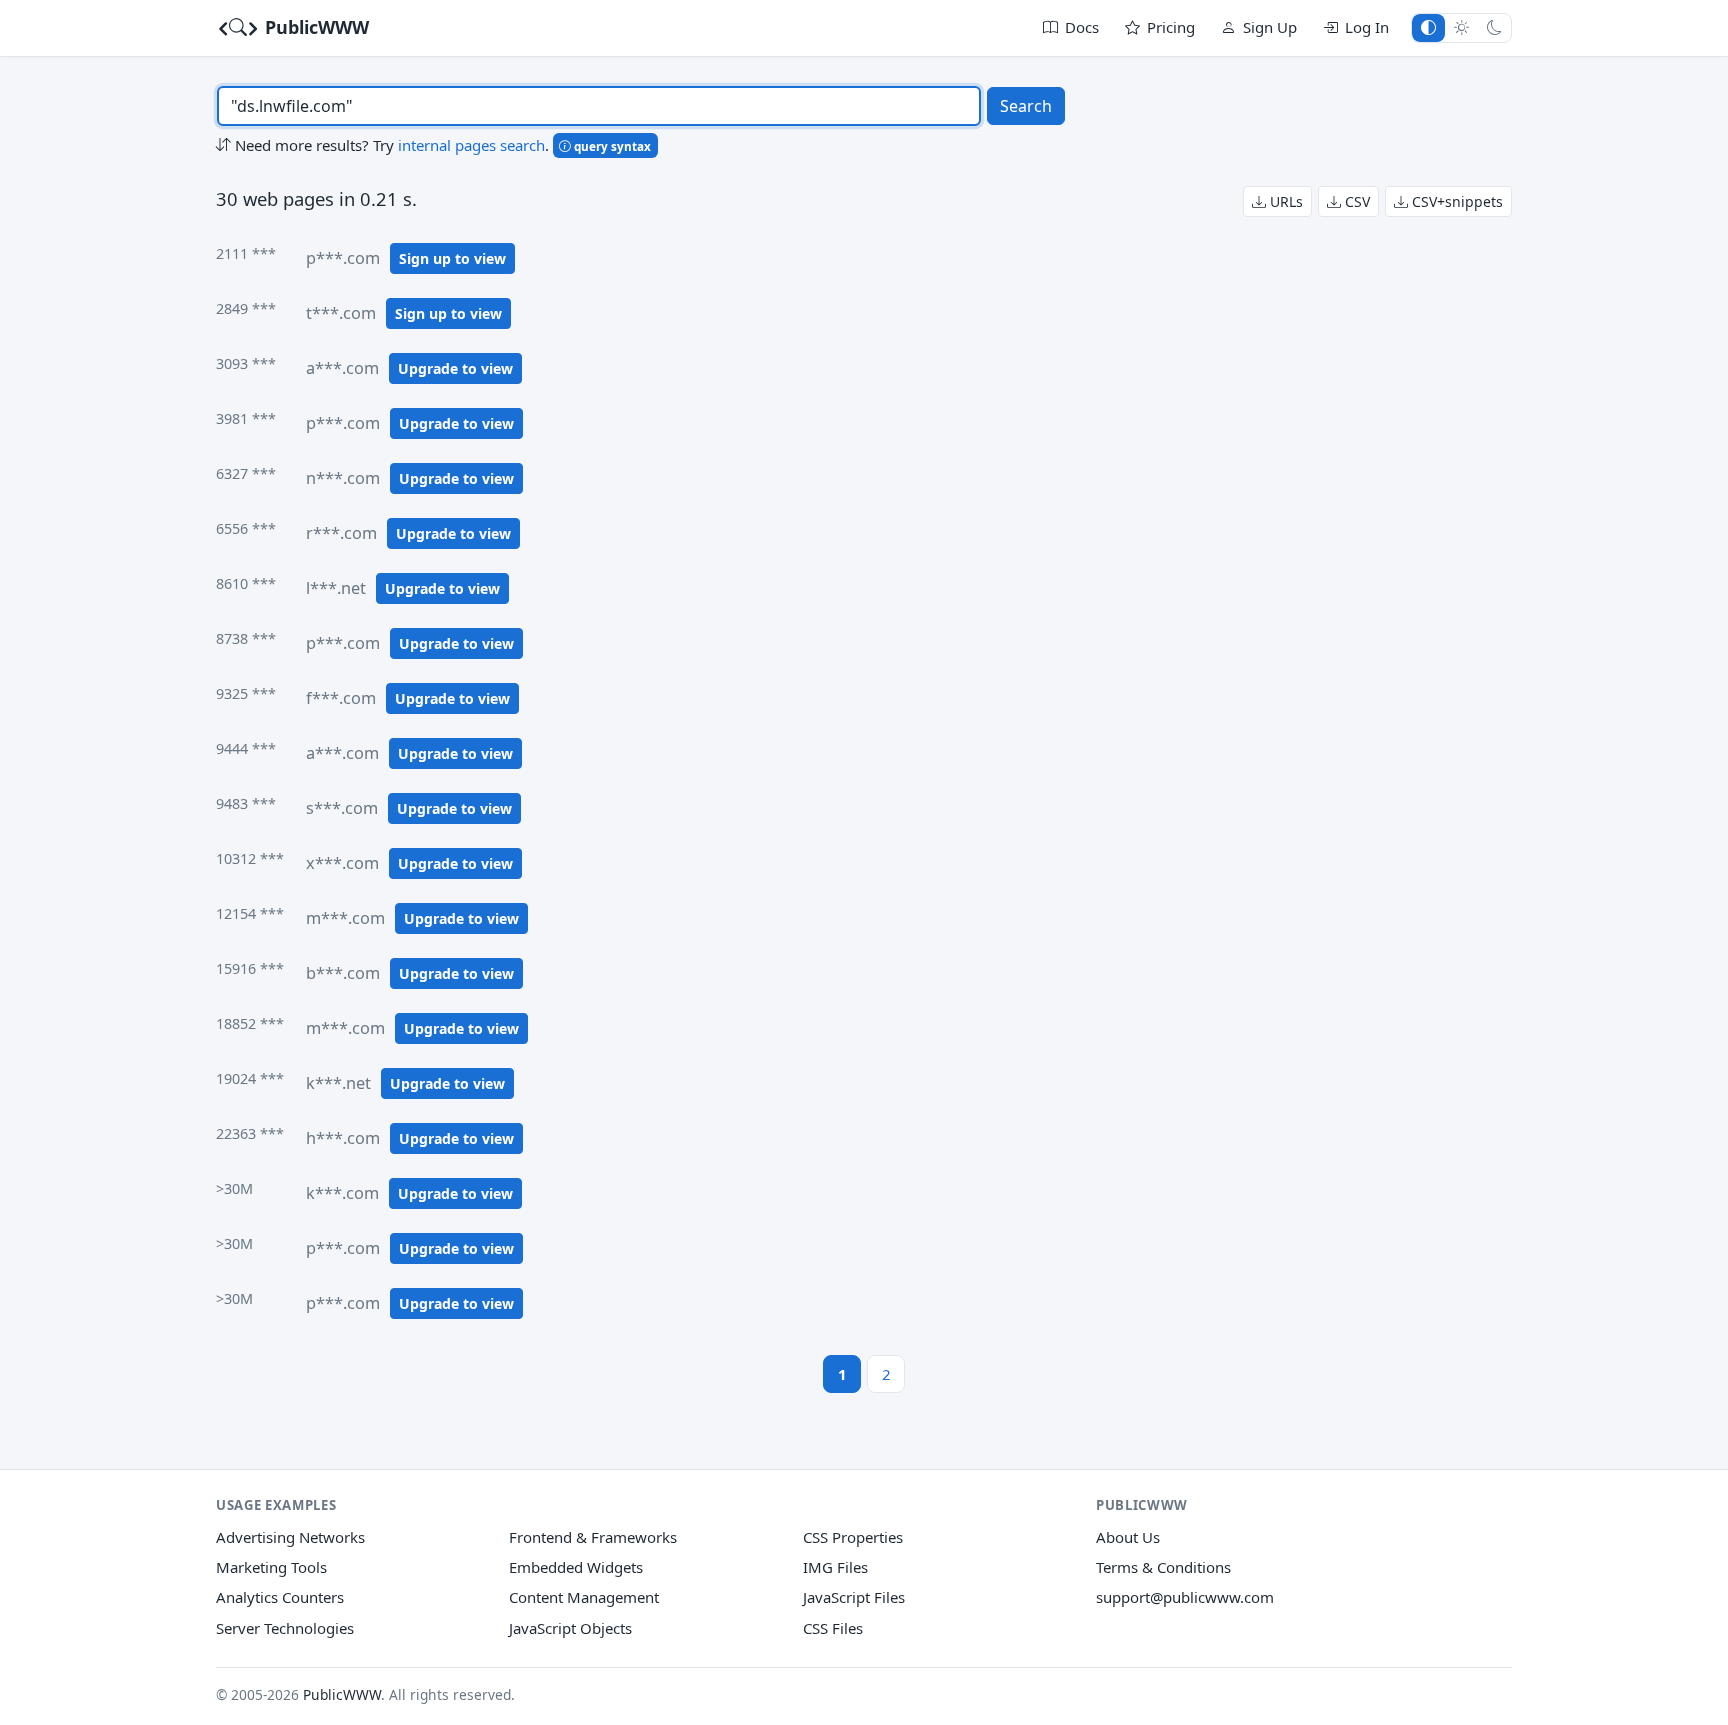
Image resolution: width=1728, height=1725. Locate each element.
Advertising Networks (290, 1537)
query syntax (611, 146)
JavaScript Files (854, 1597)
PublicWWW (314, 27)
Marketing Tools (271, 1567)
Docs (1082, 27)
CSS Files (833, 1628)
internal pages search (471, 145)
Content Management (584, 1597)
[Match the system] (1428, 27)
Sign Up (1270, 27)
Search (1026, 106)
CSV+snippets (1455, 201)
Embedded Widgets (576, 1567)
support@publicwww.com (1185, 1597)
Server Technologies (285, 1628)
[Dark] (1494, 27)
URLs (1284, 201)
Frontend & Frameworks (593, 1537)
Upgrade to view (455, 368)
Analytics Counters (280, 1597)
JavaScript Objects (570, 1628)
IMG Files (835, 1567)
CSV (1355, 201)
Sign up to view (452, 258)
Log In (1367, 27)
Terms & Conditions (1163, 1567)
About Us (1128, 1537)
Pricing (1171, 27)
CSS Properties (853, 1537)
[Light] (1461, 27)
